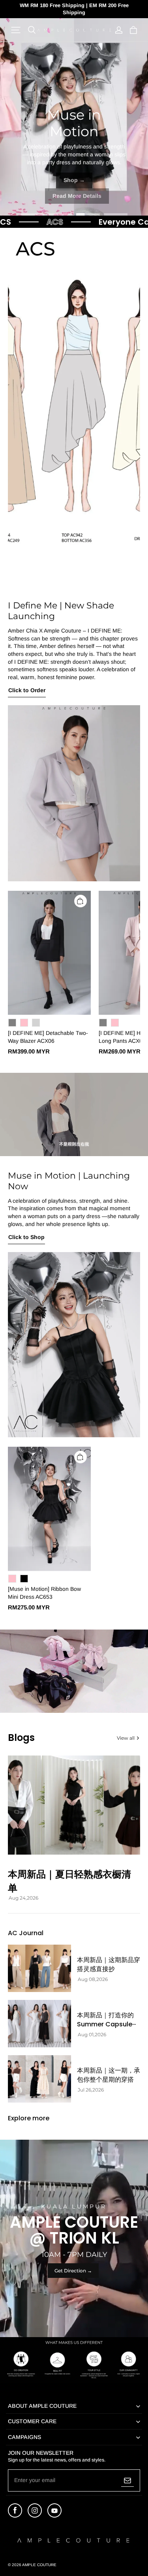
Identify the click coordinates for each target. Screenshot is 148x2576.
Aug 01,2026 (92, 2035)
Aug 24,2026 (23, 1898)
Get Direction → (73, 2271)
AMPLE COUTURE (39, 2565)
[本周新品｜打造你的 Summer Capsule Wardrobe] (39, 2024)
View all (126, 1738)
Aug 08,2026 (93, 1979)
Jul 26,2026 (91, 2090)
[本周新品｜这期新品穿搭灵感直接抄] (39, 1968)
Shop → (74, 180)
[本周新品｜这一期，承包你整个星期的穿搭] (39, 2079)
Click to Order (27, 690)
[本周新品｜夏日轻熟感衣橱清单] (74, 1805)
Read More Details (77, 196)
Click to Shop (26, 1237)
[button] (16, 30)
